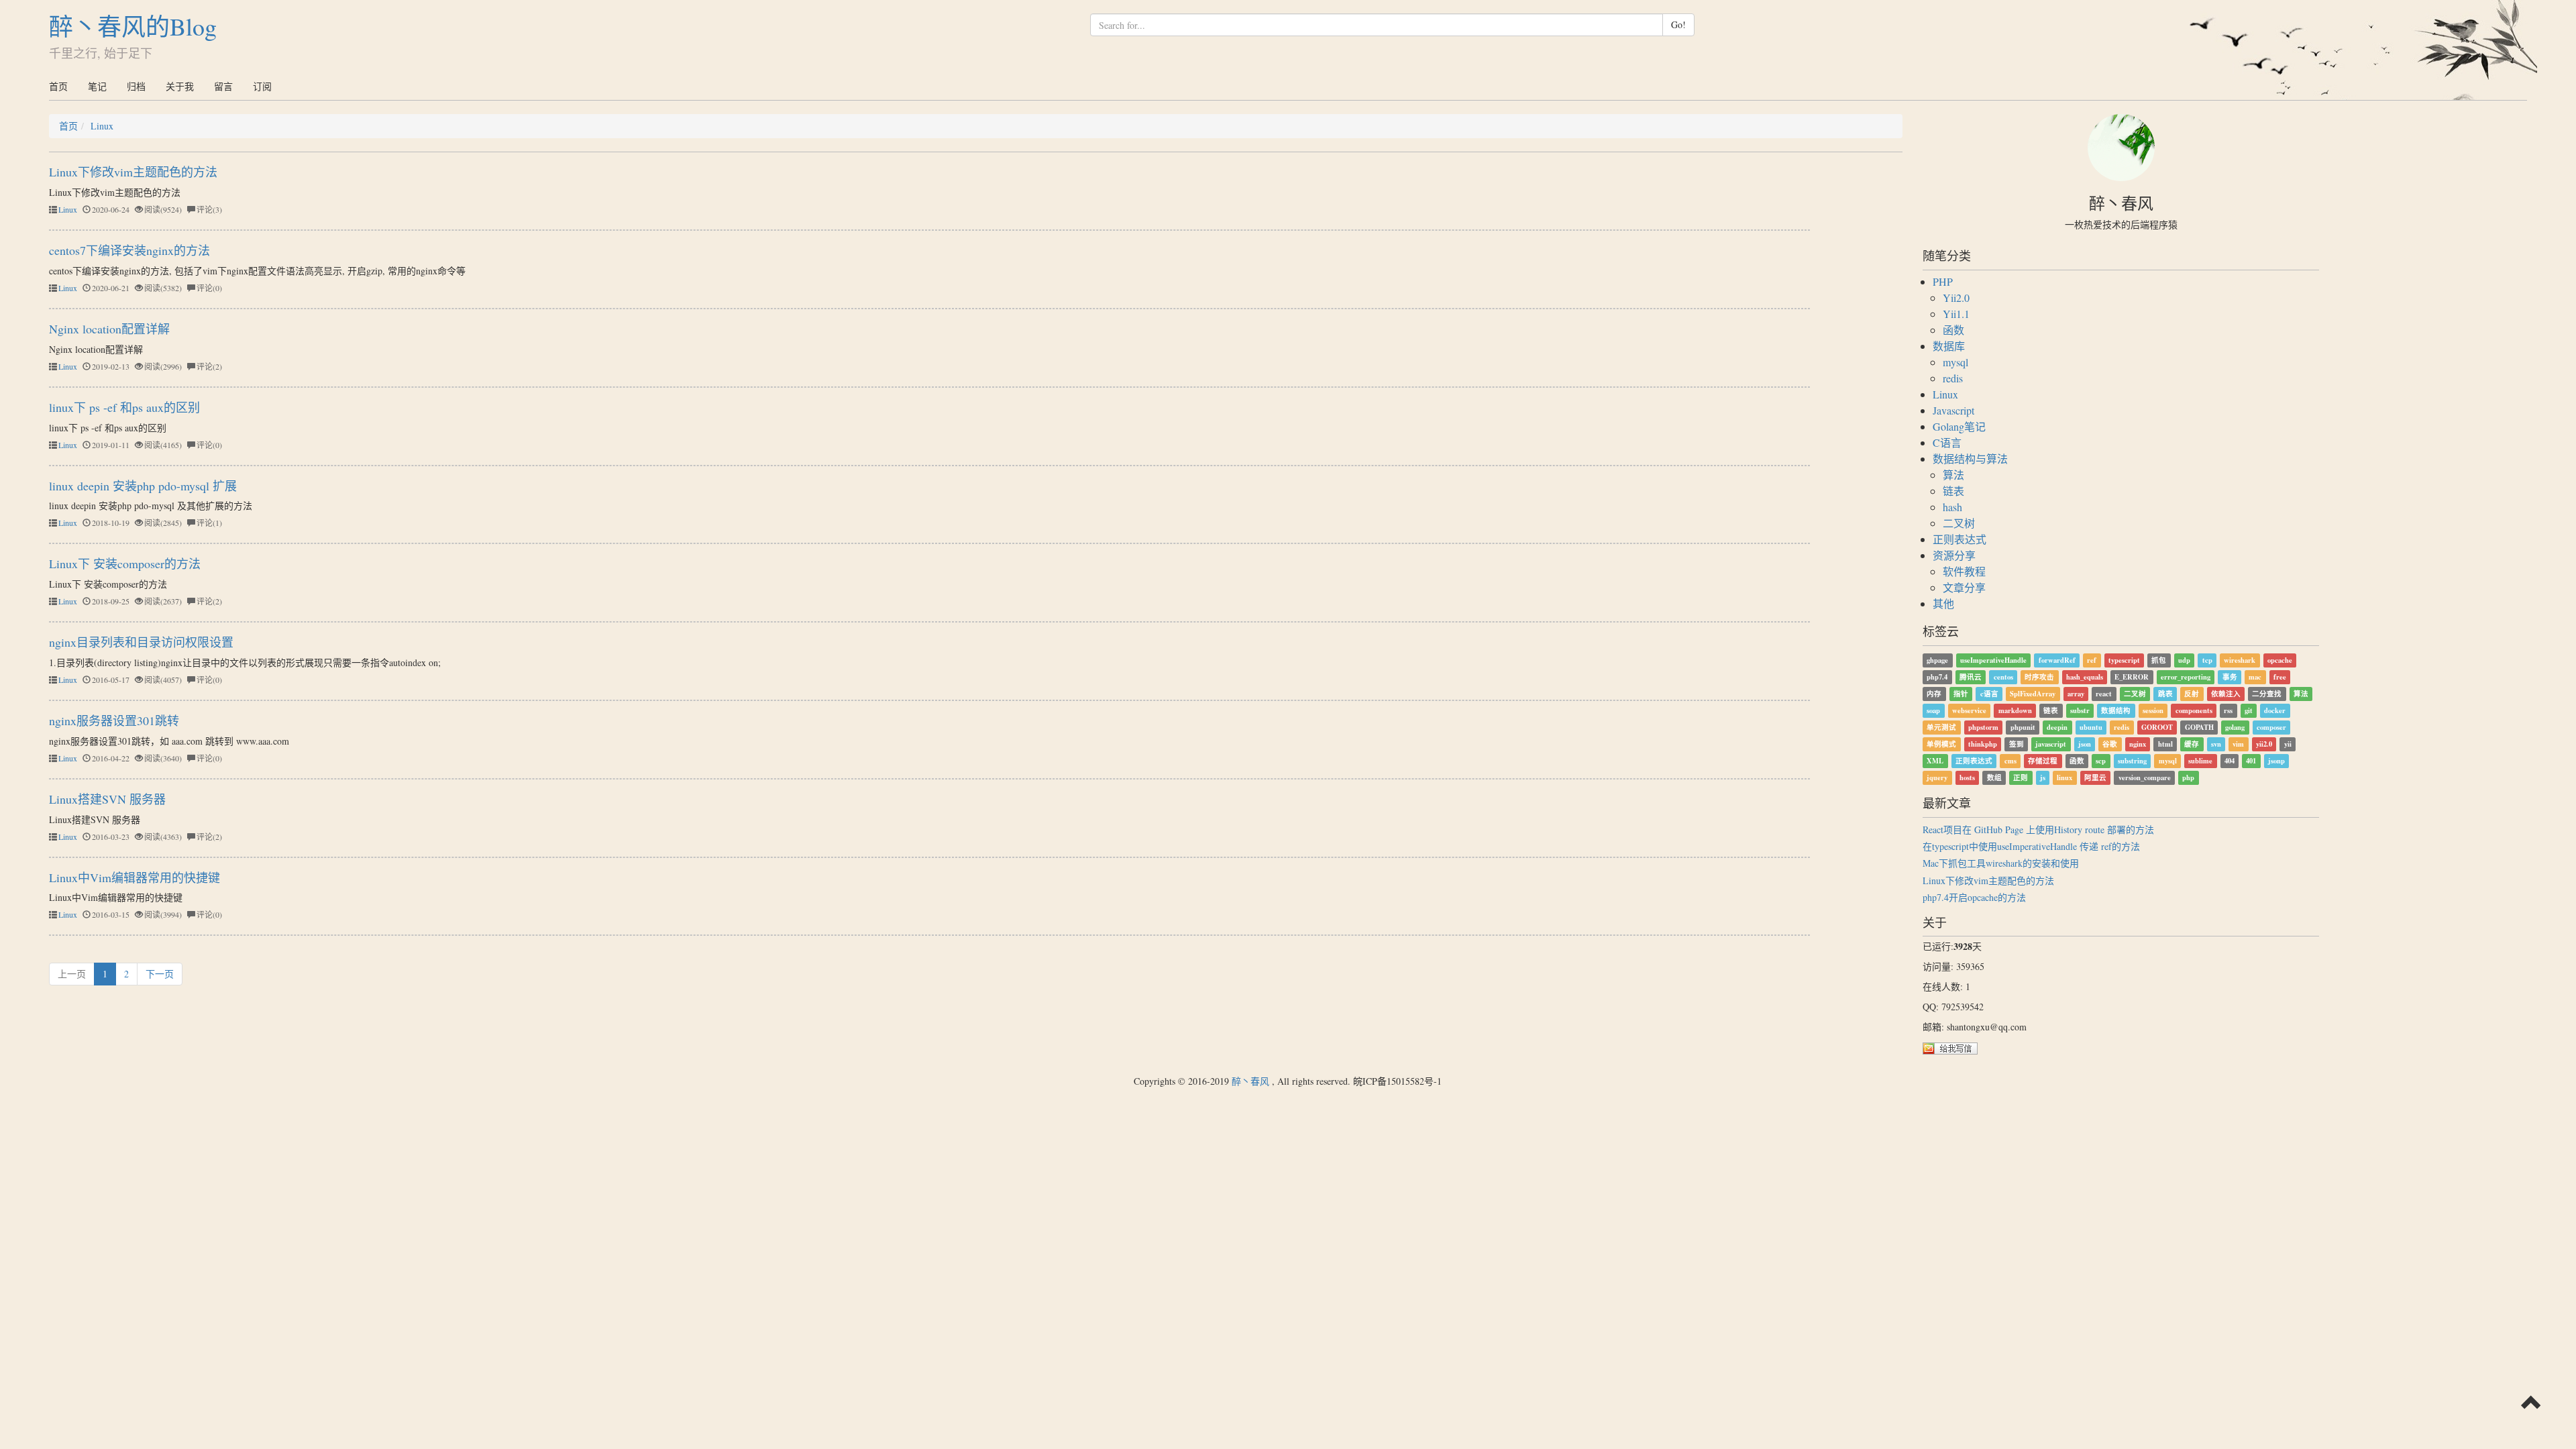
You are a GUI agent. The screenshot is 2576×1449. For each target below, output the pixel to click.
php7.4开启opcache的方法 (1974, 897)
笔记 (97, 86)
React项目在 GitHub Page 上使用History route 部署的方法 (2038, 829)
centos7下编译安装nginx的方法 (129, 250)
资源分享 (1954, 555)
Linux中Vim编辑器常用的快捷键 (135, 877)
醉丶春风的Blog (133, 26)
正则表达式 (1960, 539)
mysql (1955, 362)
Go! (1678, 24)
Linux (102, 126)
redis (1953, 378)
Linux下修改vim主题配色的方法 (133, 172)
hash (1952, 507)
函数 (1953, 330)
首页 (58, 86)
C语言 (1947, 442)
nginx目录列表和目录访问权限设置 (141, 642)
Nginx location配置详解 (109, 329)
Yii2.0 (1956, 298)
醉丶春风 (1250, 1081)
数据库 (1949, 346)
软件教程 (1964, 571)
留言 (223, 86)
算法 (1953, 475)
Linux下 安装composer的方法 (125, 563)
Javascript (1953, 410)
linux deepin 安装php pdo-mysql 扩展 (143, 486)
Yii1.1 (1956, 314)
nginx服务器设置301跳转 (114, 720)
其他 (1943, 603)
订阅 (262, 86)
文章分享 (1964, 587)
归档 (136, 86)
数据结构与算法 (1970, 459)
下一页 (160, 974)
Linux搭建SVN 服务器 (107, 799)
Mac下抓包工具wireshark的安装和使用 (2001, 863)
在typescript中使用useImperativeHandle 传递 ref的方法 (2031, 846)
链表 (1953, 491)
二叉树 (1959, 523)
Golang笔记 (1959, 426)
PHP (1943, 281)
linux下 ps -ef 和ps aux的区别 (124, 407)
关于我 (180, 86)
